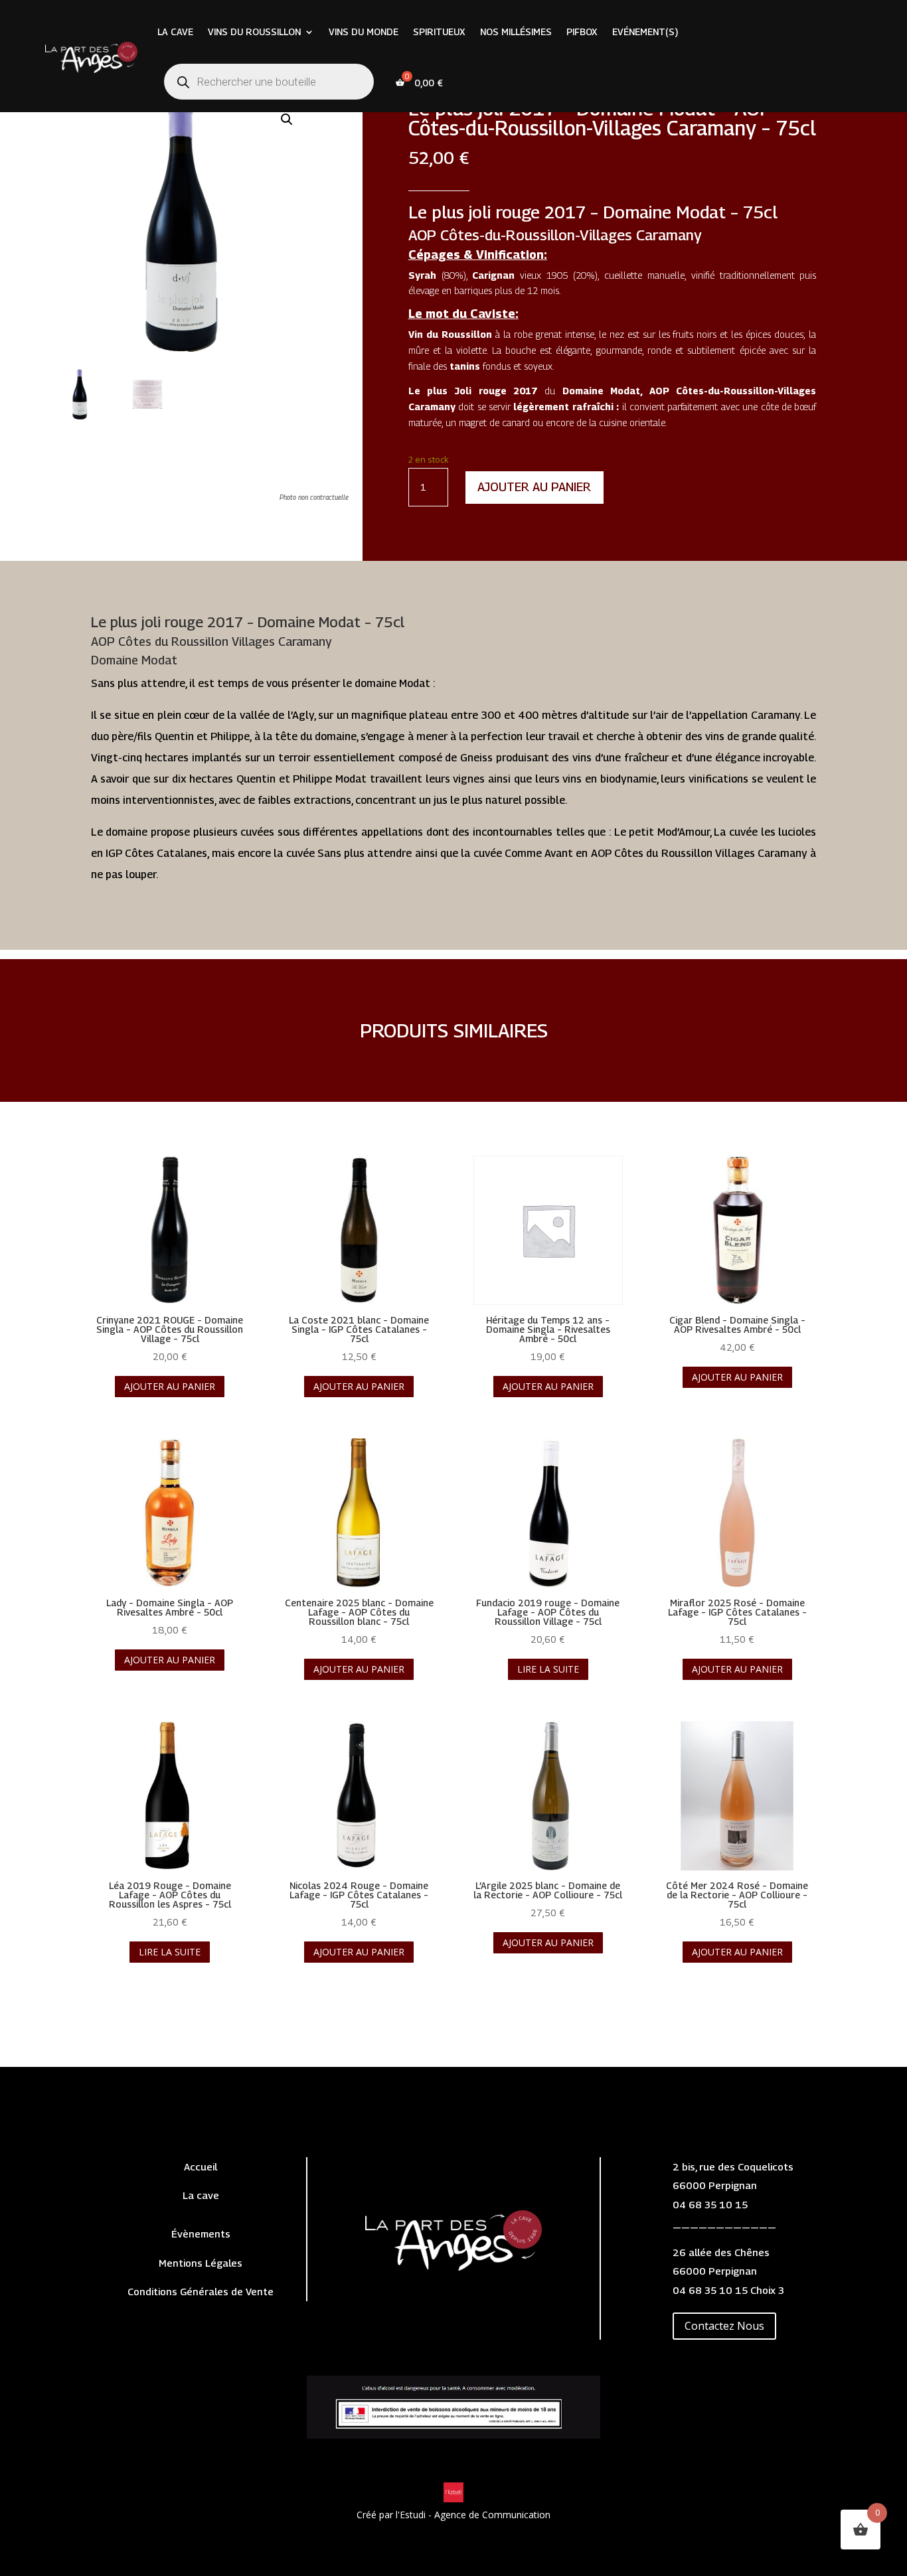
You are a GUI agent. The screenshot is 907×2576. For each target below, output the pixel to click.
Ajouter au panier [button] (170, 1386)
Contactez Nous (724, 2326)
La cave (201, 2195)
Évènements (201, 2234)
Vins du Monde (364, 32)
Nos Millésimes (516, 32)
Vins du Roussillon (254, 32)
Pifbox (582, 32)
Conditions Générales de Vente (201, 2291)
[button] (287, 119)
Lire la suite (548, 1669)
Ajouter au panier (534, 487)
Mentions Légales (201, 2263)
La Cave (175, 32)
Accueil (201, 2166)
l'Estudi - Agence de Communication (473, 2515)
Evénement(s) (645, 32)
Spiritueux (439, 32)
